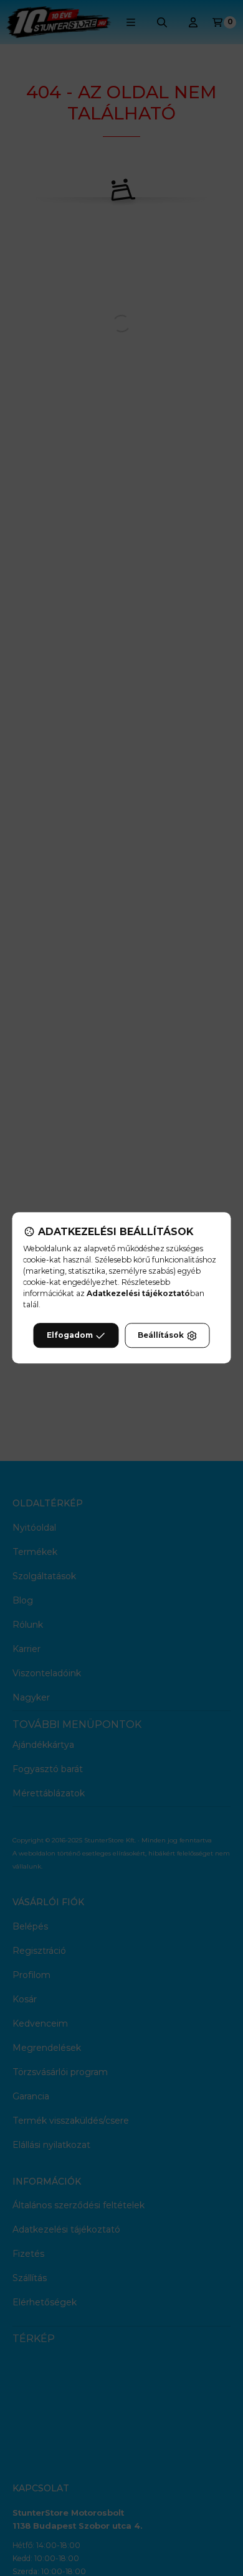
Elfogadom (70, 1336)
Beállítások (161, 1336)
